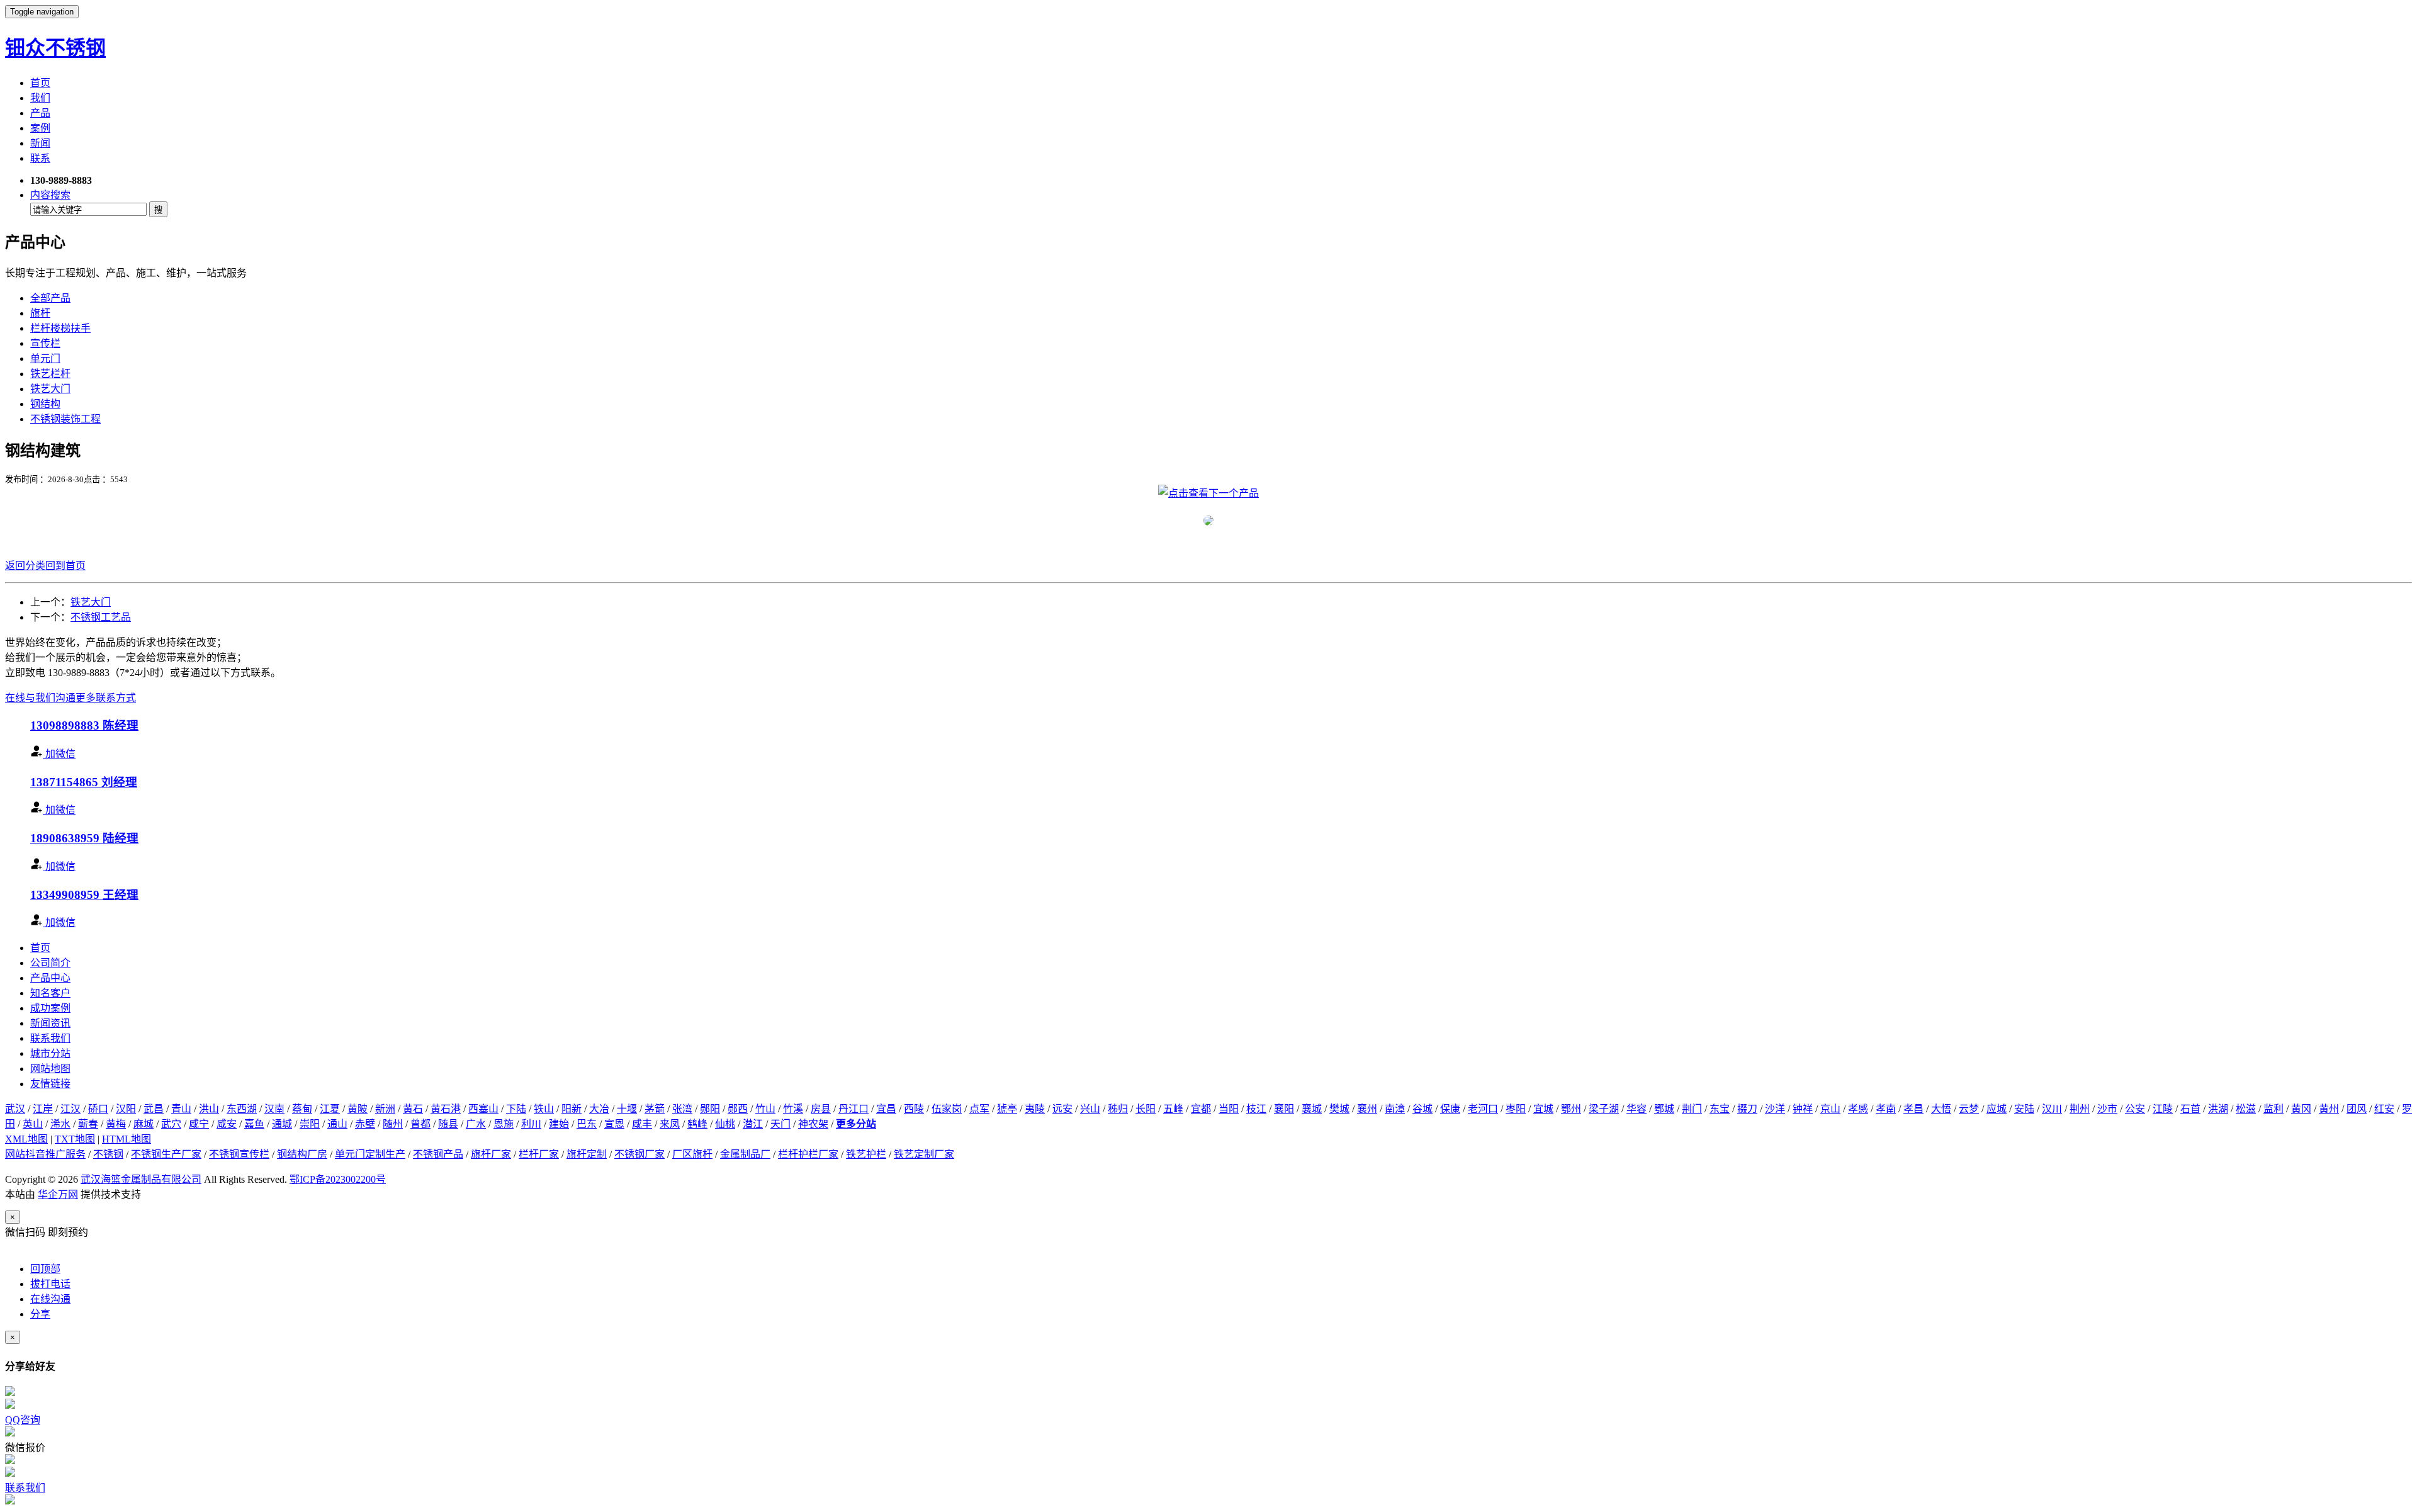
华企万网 (58, 1194)
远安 (1062, 1109)
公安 (2135, 1109)
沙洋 (1775, 1109)
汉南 (274, 1109)
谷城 (1423, 1109)
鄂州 (1571, 1109)
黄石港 (446, 1109)
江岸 (43, 1109)
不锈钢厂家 (639, 1154)
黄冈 (2301, 1109)
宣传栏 (45, 343)
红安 (2384, 1109)
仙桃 (725, 1124)
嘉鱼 (254, 1124)
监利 (2273, 1109)
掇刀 (1747, 1109)
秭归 (1118, 1109)
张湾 (682, 1109)
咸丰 (642, 1124)
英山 (33, 1124)
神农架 (813, 1124)
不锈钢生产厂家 (166, 1154)
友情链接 (50, 1084)
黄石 (413, 1109)
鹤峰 (697, 1124)
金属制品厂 (745, 1154)
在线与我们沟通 (40, 698)
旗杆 (40, 313)
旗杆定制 (587, 1154)
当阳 (1229, 1109)
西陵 (914, 1109)
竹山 (765, 1109)
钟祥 (1803, 1109)
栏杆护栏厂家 (808, 1154)
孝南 (1886, 1109)
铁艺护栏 (866, 1154)
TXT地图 (75, 1139)
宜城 (1543, 1109)
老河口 (1483, 1109)
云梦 (1969, 1109)
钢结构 (45, 404)
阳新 (572, 1109)
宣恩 (614, 1124)
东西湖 (242, 1109)
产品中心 (50, 978)
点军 (979, 1109)
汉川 (2052, 1109)
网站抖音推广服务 (45, 1154)
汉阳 (126, 1109)
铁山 (544, 1109)
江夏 (330, 1109)
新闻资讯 (50, 1023)
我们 (40, 98)
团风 (2357, 1109)
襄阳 (1284, 1109)
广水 (476, 1124)
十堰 (627, 1109)
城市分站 (50, 1053)
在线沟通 (50, 1299)
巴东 (587, 1124)
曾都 (420, 1124)
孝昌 (1913, 1109)
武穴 (171, 1124)
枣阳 (1516, 1109)
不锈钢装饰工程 (65, 419)
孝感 (1858, 1109)
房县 (821, 1109)
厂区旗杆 (692, 1154)
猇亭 (1007, 1109)
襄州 (1367, 1109)
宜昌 (886, 1109)
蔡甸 (302, 1109)
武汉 (15, 1109)
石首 (2190, 1109)
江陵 (2163, 1109)
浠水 (60, 1124)
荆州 (2080, 1109)
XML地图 (26, 1139)
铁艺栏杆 (50, 374)
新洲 (385, 1109)
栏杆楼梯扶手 (60, 328)
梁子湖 (1604, 1109)
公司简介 (50, 963)
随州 (393, 1124)
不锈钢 (108, 1154)
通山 (337, 1124)
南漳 (1395, 1109)
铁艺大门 (50, 389)
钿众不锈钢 (55, 48)
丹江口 (854, 1109)
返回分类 (25, 566)
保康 (1450, 1109)
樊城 (1339, 1109)
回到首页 (65, 566)
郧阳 (710, 1109)
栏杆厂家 (539, 1154)
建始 (559, 1124)
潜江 (753, 1124)
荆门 (1692, 1109)
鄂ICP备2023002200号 (338, 1179)
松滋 (2246, 1109)
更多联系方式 (106, 698)
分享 (40, 1314)
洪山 (209, 1109)
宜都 (1201, 1109)
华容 (1637, 1109)
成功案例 (50, 1008)
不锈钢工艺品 (101, 617)
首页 (40, 83)
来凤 (670, 1124)
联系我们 (50, 1038)
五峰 (1173, 1109)
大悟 (1941, 1109)
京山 (1830, 1109)
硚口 (98, 1109)
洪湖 (2218, 1109)
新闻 (40, 143)
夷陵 (1035, 1109)
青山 (181, 1109)
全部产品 (50, 298)
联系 (40, 158)
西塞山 (483, 1109)
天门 (780, 1124)
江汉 (70, 1109)
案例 (40, 128)
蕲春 (88, 1124)
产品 (40, 113)
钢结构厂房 (302, 1154)
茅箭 (655, 1109)
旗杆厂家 (491, 1154)
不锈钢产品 (438, 1154)
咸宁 (199, 1124)
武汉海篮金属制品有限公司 (141, 1179)
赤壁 (365, 1124)
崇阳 (310, 1124)
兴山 (1090, 1109)
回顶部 (45, 1269)
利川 (531, 1124)
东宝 (1720, 1109)
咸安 (227, 1124)
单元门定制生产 (370, 1154)
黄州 (2329, 1109)
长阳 (1146, 1109)
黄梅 (116, 1124)
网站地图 (50, 1069)
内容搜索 (50, 195)
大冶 (599, 1109)
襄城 (1312, 1109)
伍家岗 (947, 1109)
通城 (282, 1124)
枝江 (1256, 1109)
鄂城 (1664, 1109)
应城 (1997, 1109)
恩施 (504, 1124)
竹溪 (793, 1109)
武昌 (154, 1109)
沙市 (2107, 1109)
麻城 (144, 1124)
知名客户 (50, 993)
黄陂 (358, 1109)
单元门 (45, 358)
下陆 (516, 1109)
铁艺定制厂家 (924, 1154)
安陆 (2024, 1109)
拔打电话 (50, 1284)
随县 (448, 1124)
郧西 (738, 1109)
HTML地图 (127, 1139)
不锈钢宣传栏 (239, 1154)
